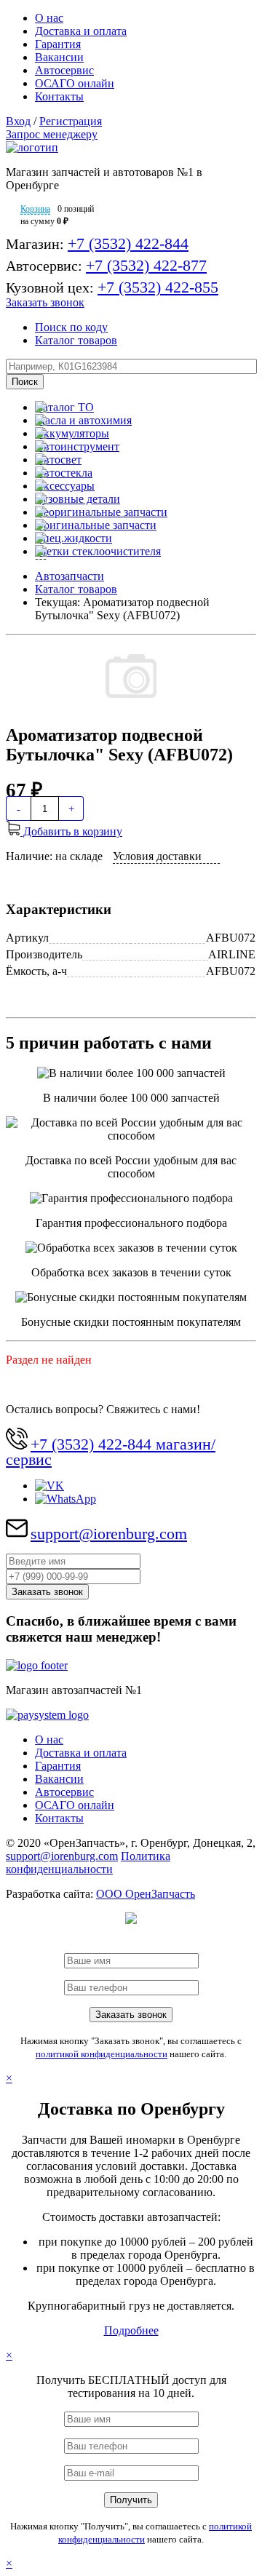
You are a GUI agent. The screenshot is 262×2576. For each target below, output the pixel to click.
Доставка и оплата (81, 31)
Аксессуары (65, 486)
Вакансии (59, 57)
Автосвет (58, 460)
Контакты (59, 96)
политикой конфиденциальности (102, 2054)
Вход (18, 121)
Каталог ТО (64, 407)
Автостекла (64, 473)
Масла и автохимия (83, 420)
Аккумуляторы (72, 433)
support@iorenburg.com (109, 1534)
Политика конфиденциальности (88, 1863)
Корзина (35, 209)
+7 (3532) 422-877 (146, 265)
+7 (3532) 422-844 (128, 243)
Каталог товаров (76, 340)
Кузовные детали (78, 499)
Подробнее (131, 2330)
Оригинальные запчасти (96, 525)
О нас (49, 18)
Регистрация (71, 121)
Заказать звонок (45, 302)
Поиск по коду (71, 327)
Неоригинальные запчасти (101, 512)
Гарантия (58, 44)
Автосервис (64, 70)
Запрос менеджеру (52, 134)
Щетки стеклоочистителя (98, 551)
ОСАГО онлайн (75, 83)
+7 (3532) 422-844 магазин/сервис (111, 1452)
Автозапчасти (70, 576)
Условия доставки (157, 856)
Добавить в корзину (71, 831)
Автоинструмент (77, 446)
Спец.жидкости (74, 538)
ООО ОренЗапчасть (146, 1894)
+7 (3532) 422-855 (158, 287)
